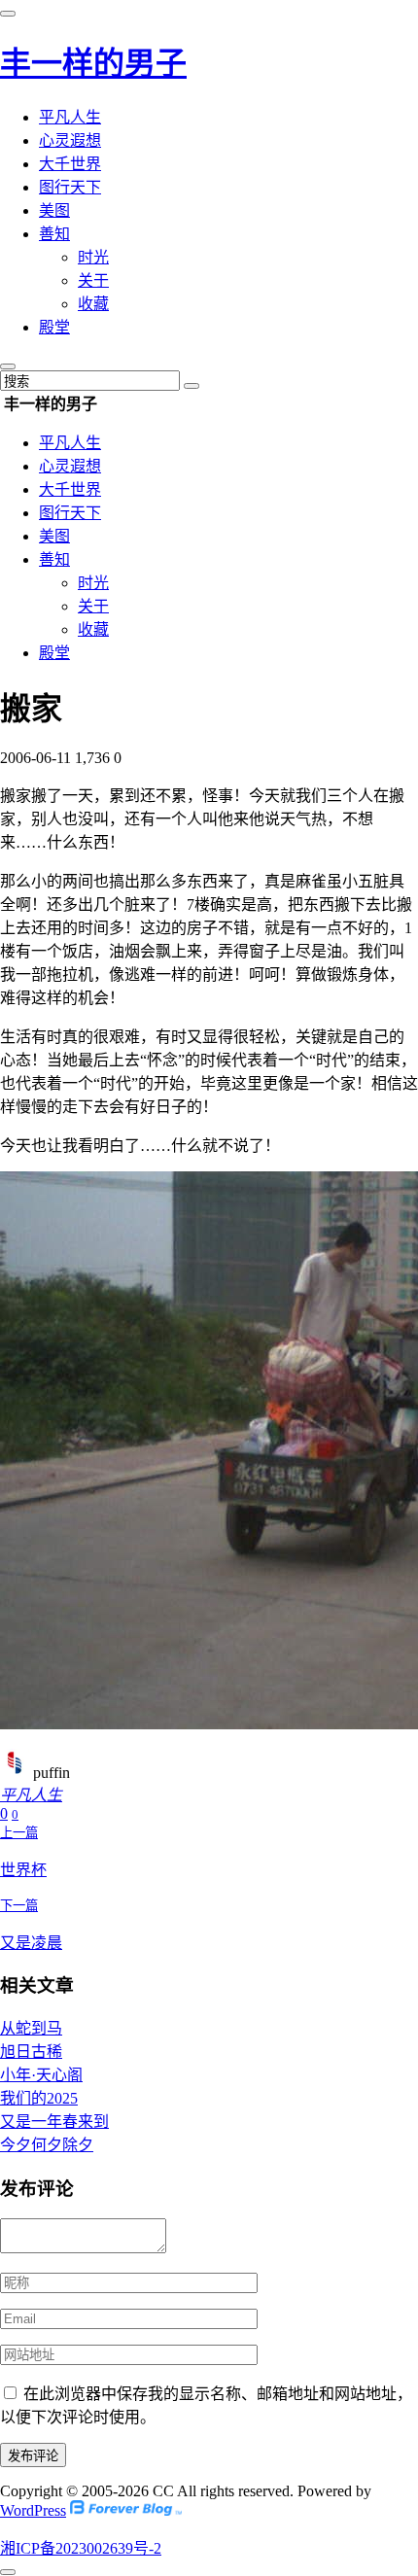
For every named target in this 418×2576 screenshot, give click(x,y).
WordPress (33, 2510)
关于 (93, 280)
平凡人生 (70, 117)
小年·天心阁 (41, 2075)
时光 (93, 257)
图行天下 (70, 187)
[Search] (192, 386)
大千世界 (70, 164)
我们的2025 (39, 2098)
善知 (54, 234)
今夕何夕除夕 (47, 2145)
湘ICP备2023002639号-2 (81, 2548)
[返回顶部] (8, 2572)
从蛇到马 (31, 2028)
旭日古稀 (31, 2052)
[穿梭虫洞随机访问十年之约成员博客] (126, 2510)
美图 (54, 210)
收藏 (93, 304)
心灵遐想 (70, 140)
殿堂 (54, 327)
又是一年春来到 (54, 2122)
